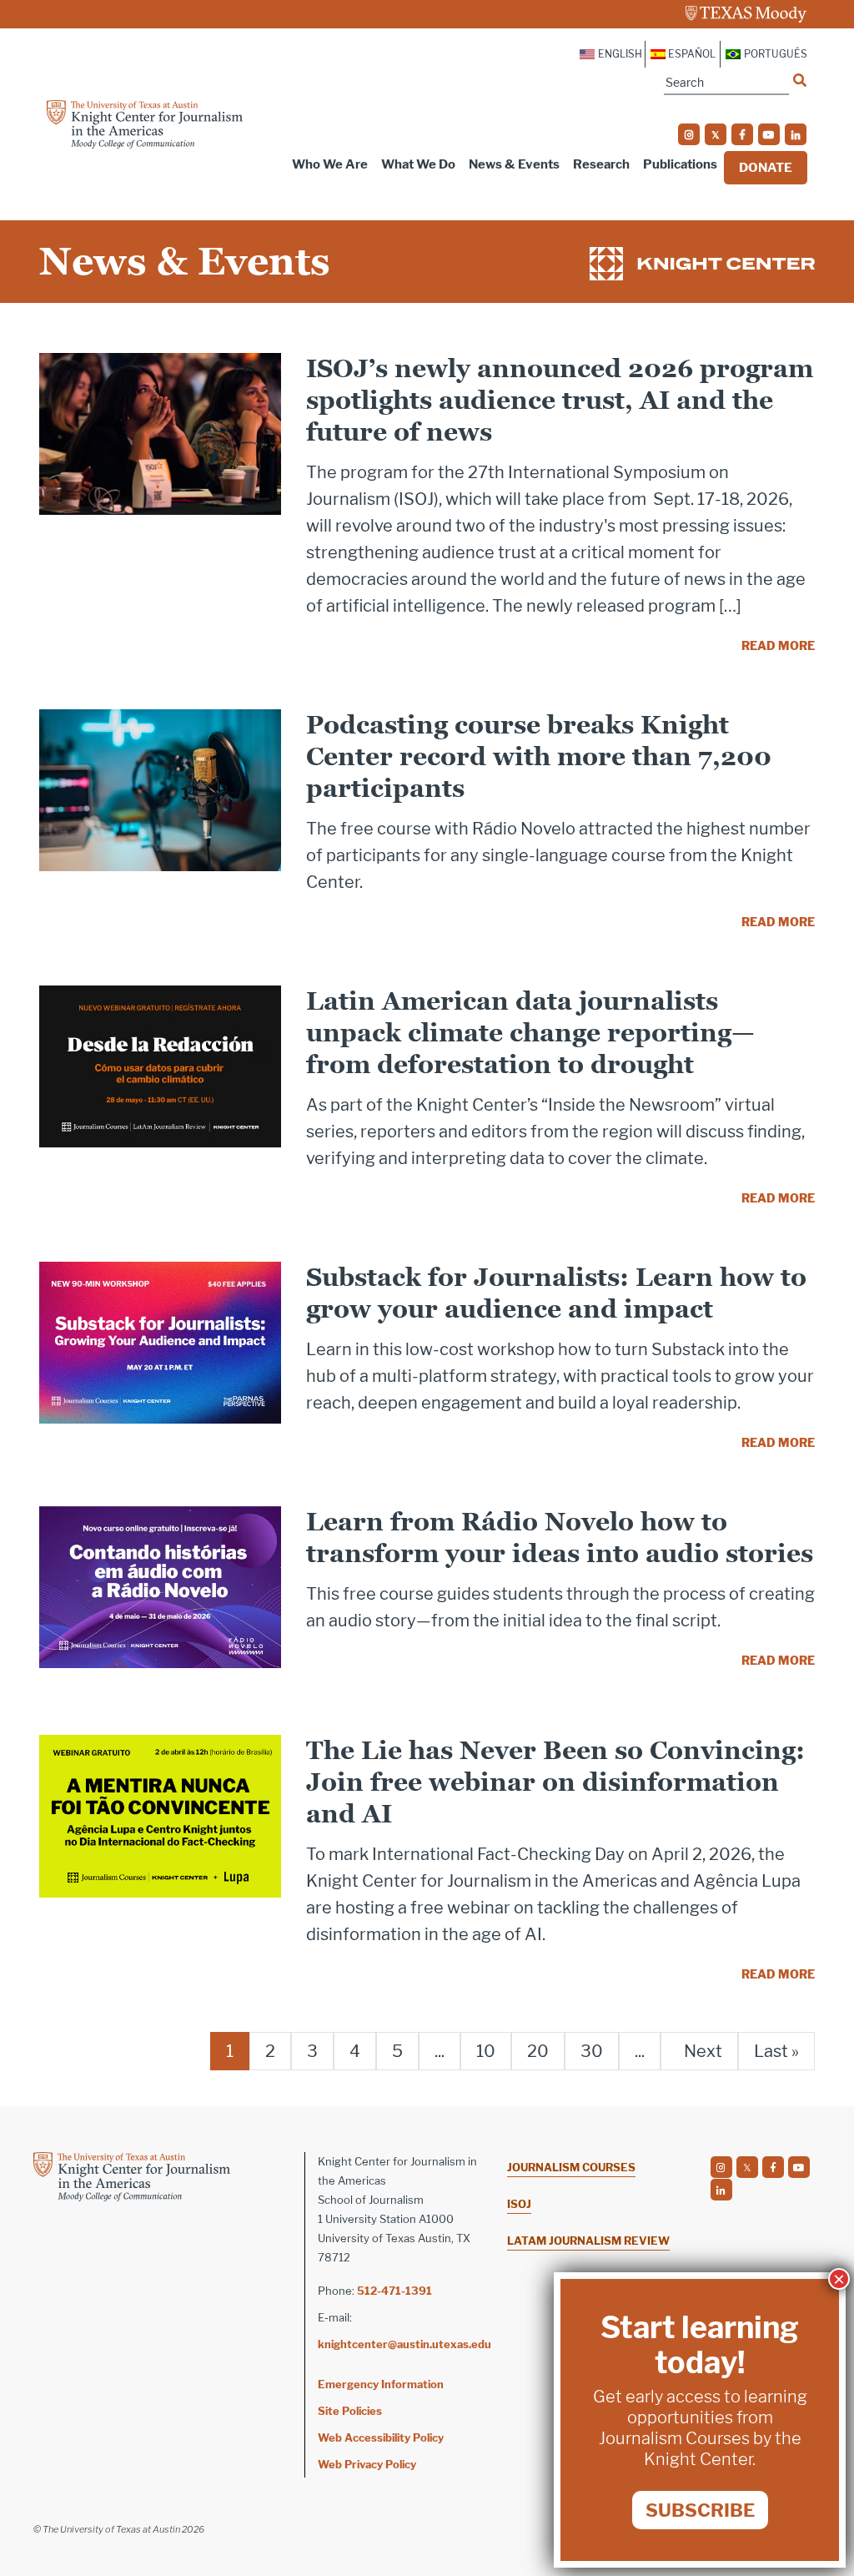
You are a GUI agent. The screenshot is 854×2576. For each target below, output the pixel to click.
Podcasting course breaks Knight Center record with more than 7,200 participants (539, 756)
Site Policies (350, 2411)
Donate (766, 168)
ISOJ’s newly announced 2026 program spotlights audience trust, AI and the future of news (560, 400)
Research (601, 164)
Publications (680, 164)
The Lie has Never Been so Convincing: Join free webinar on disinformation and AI (555, 1782)
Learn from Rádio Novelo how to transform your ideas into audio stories (560, 1538)
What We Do (418, 164)
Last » (776, 2051)
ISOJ (519, 2204)
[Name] (800, 80)
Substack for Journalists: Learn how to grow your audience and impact (556, 1293)
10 (486, 2051)
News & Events (514, 164)
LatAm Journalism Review (588, 2241)
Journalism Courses (571, 2167)
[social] (689, 134)
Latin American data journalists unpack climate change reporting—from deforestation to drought (530, 1033)
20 (538, 2051)
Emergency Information (381, 2384)
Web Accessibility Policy (381, 2437)
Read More (778, 645)
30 (592, 2051)
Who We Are (330, 164)
